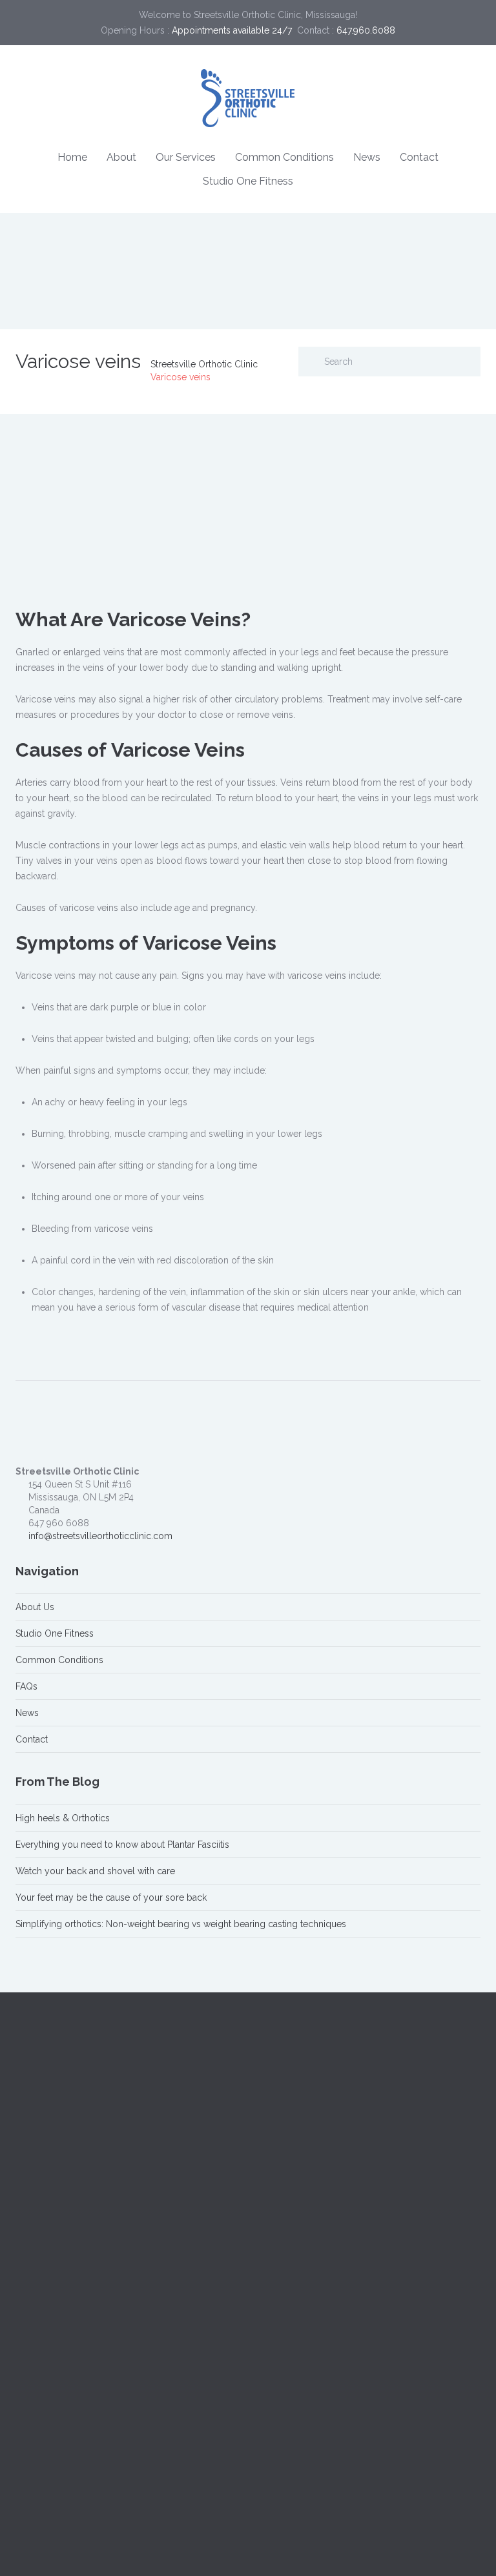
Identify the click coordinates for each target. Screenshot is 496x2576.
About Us (35, 1607)
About (121, 157)
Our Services (186, 157)
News (367, 157)
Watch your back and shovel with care (95, 1871)
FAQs (26, 1686)
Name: (274, 2307)
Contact (419, 157)
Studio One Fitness (248, 181)
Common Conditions (284, 157)
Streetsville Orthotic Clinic (204, 364)
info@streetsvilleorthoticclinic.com (100, 1536)
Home (72, 157)
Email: (272, 2365)
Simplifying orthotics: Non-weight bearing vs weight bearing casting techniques (181, 1924)
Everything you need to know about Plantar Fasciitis (122, 1845)
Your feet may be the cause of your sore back (111, 1897)
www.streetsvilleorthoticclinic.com (100, 2205)
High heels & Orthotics (63, 1818)
